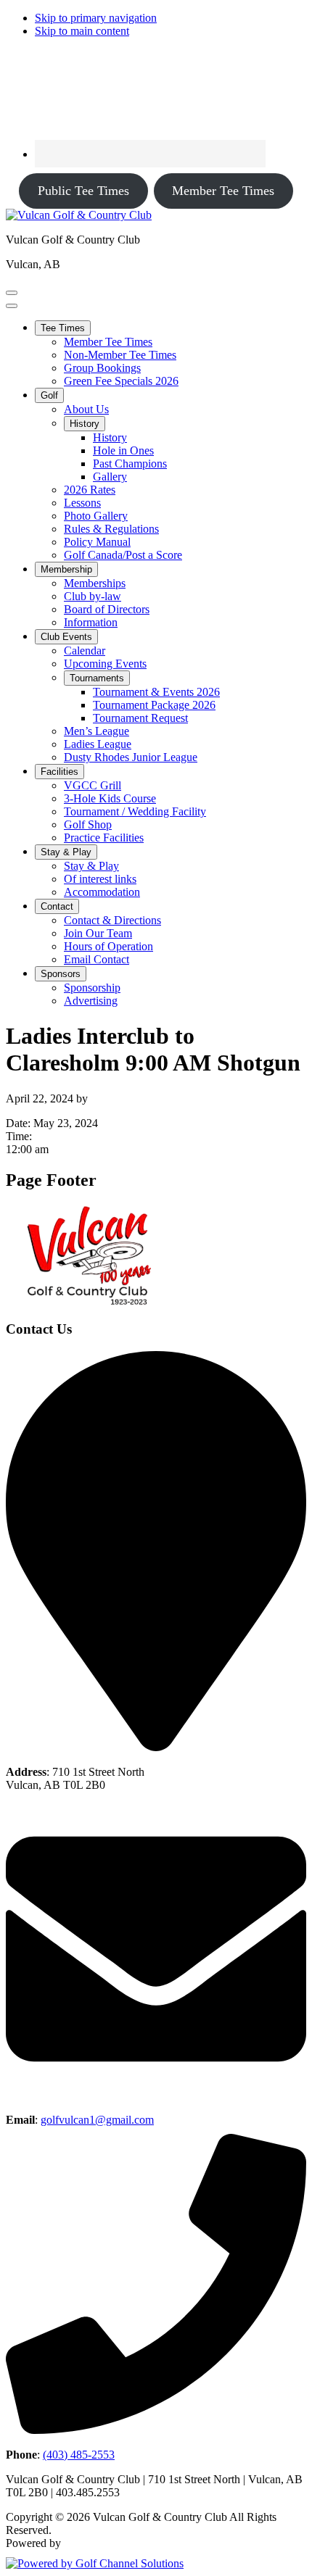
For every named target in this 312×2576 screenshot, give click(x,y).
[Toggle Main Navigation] (12, 293)
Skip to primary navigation (96, 18)
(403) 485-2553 (79, 2455)
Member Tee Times (223, 191)
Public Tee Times (83, 191)
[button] (63, 328)
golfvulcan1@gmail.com (97, 2120)
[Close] (12, 306)
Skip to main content (82, 31)
